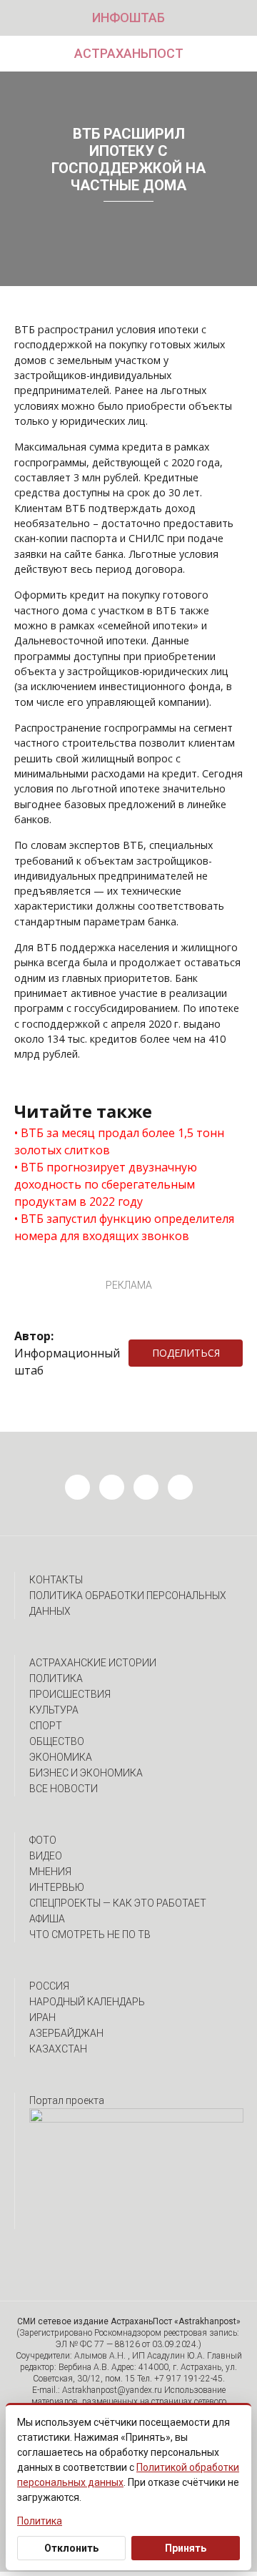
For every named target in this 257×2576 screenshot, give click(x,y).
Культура (54, 1710)
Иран (42, 2017)
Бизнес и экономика (86, 1773)
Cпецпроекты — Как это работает (118, 1903)
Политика (56, 1678)
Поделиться (186, 1353)
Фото (43, 1840)
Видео (46, 1856)
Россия (49, 1986)
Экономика (61, 1757)
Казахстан (58, 2049)
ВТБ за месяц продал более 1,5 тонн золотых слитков (119, 1141)
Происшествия (70, 1694)
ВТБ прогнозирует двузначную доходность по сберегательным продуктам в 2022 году (106, 1184)
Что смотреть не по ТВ (90, 1935)
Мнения (50, 1872)
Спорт (46, 1726)
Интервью (57, 1887)
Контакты (56, 1580)
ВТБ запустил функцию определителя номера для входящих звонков (124, 1227)
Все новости (64, 1789)
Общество (57, 1741)
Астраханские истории (93, 1663)
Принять (186, 2548)
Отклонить (71, 2548)
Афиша (47, 1919)
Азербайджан (66, 2033)
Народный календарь (87, 2002)
